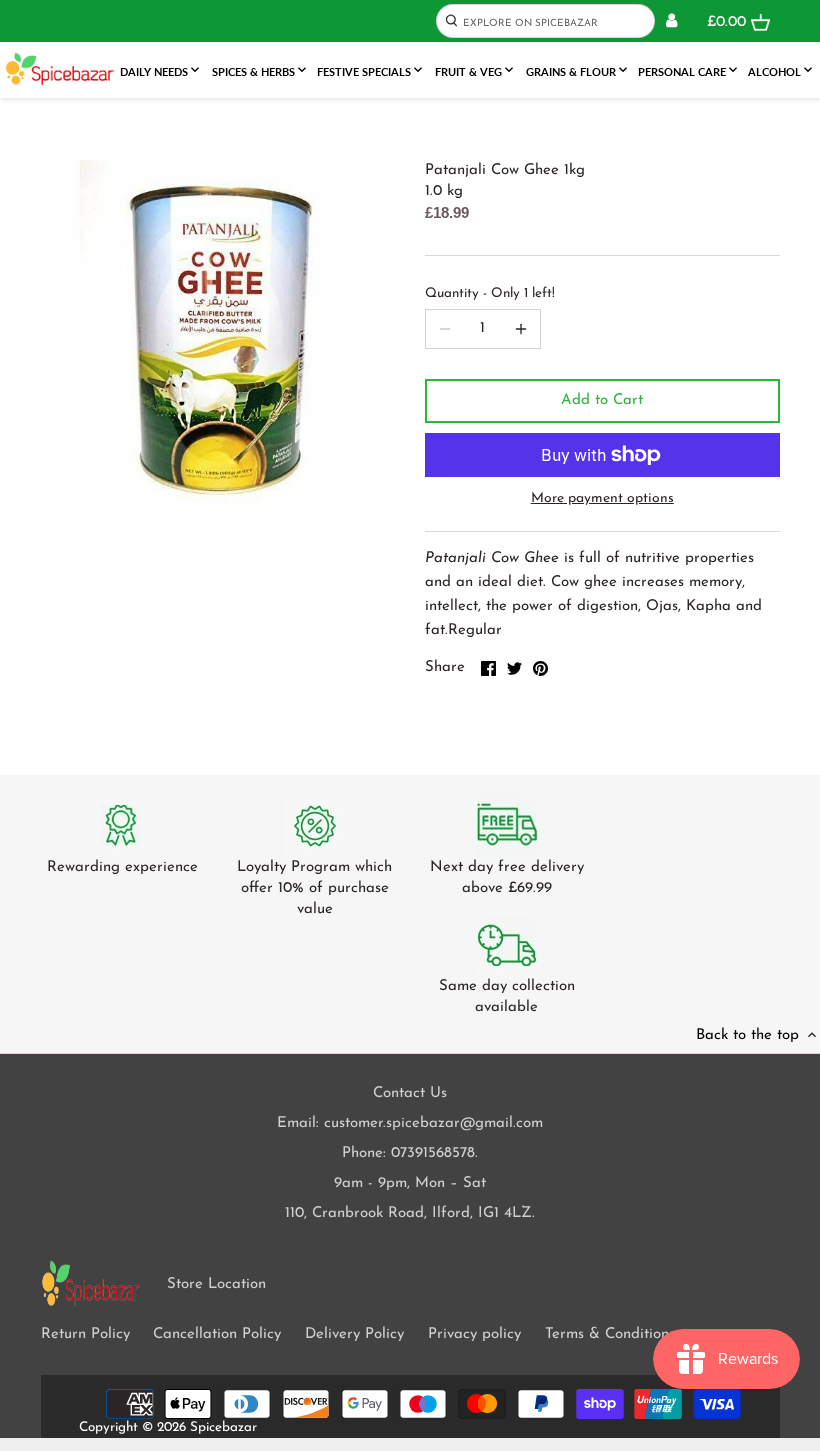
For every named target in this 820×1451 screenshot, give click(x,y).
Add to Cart (602, 400)
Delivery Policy (354, 1334)
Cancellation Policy (217, 1334)
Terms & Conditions (610, 1334)
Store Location (216, 1284)
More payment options (602, 498)
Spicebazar (223, 1427)
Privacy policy (474, 1334)
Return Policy (85, 1334)
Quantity (490, 293)
